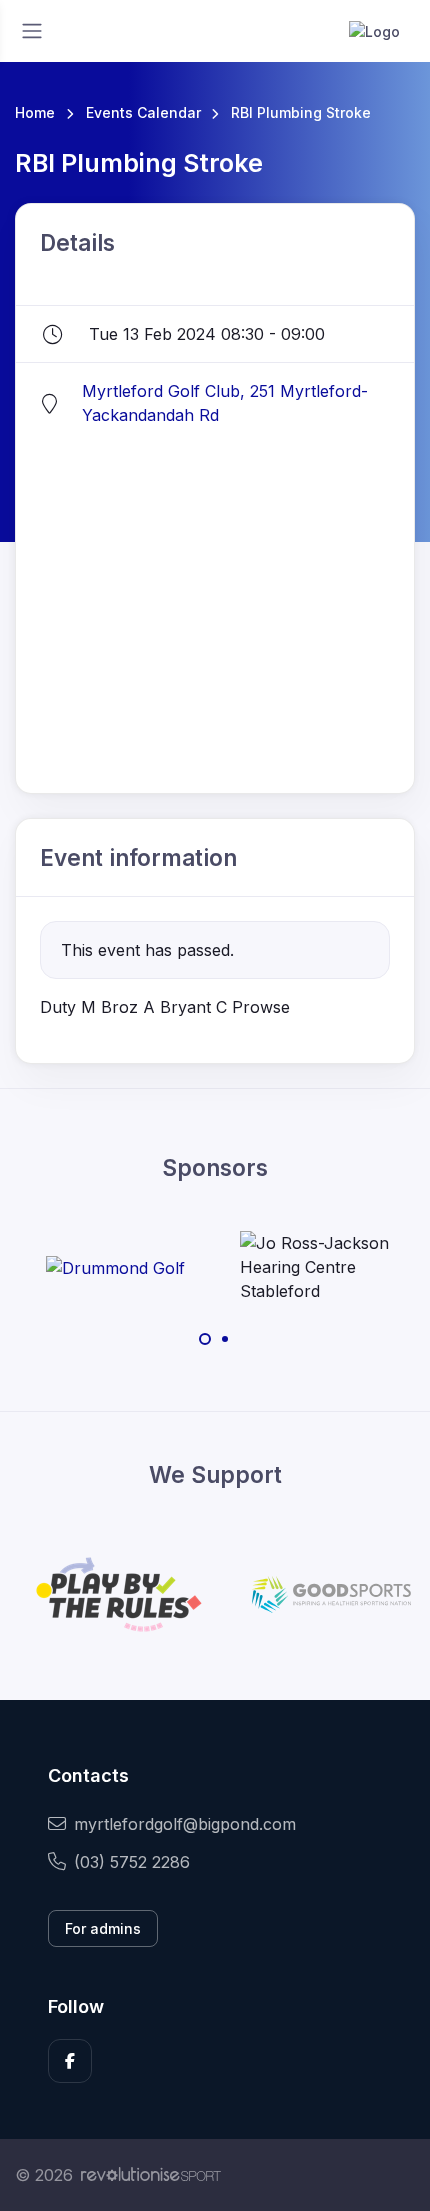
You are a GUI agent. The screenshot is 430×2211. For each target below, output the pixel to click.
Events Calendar (143, 112)
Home (35, 112)
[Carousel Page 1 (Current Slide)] (205, 1339)
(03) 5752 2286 (132, 1862)
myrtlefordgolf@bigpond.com (185, 1824)
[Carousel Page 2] (225, 1339)
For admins (103, 1928)
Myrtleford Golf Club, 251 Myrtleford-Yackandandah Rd (225, 403)
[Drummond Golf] (115, 1267)
